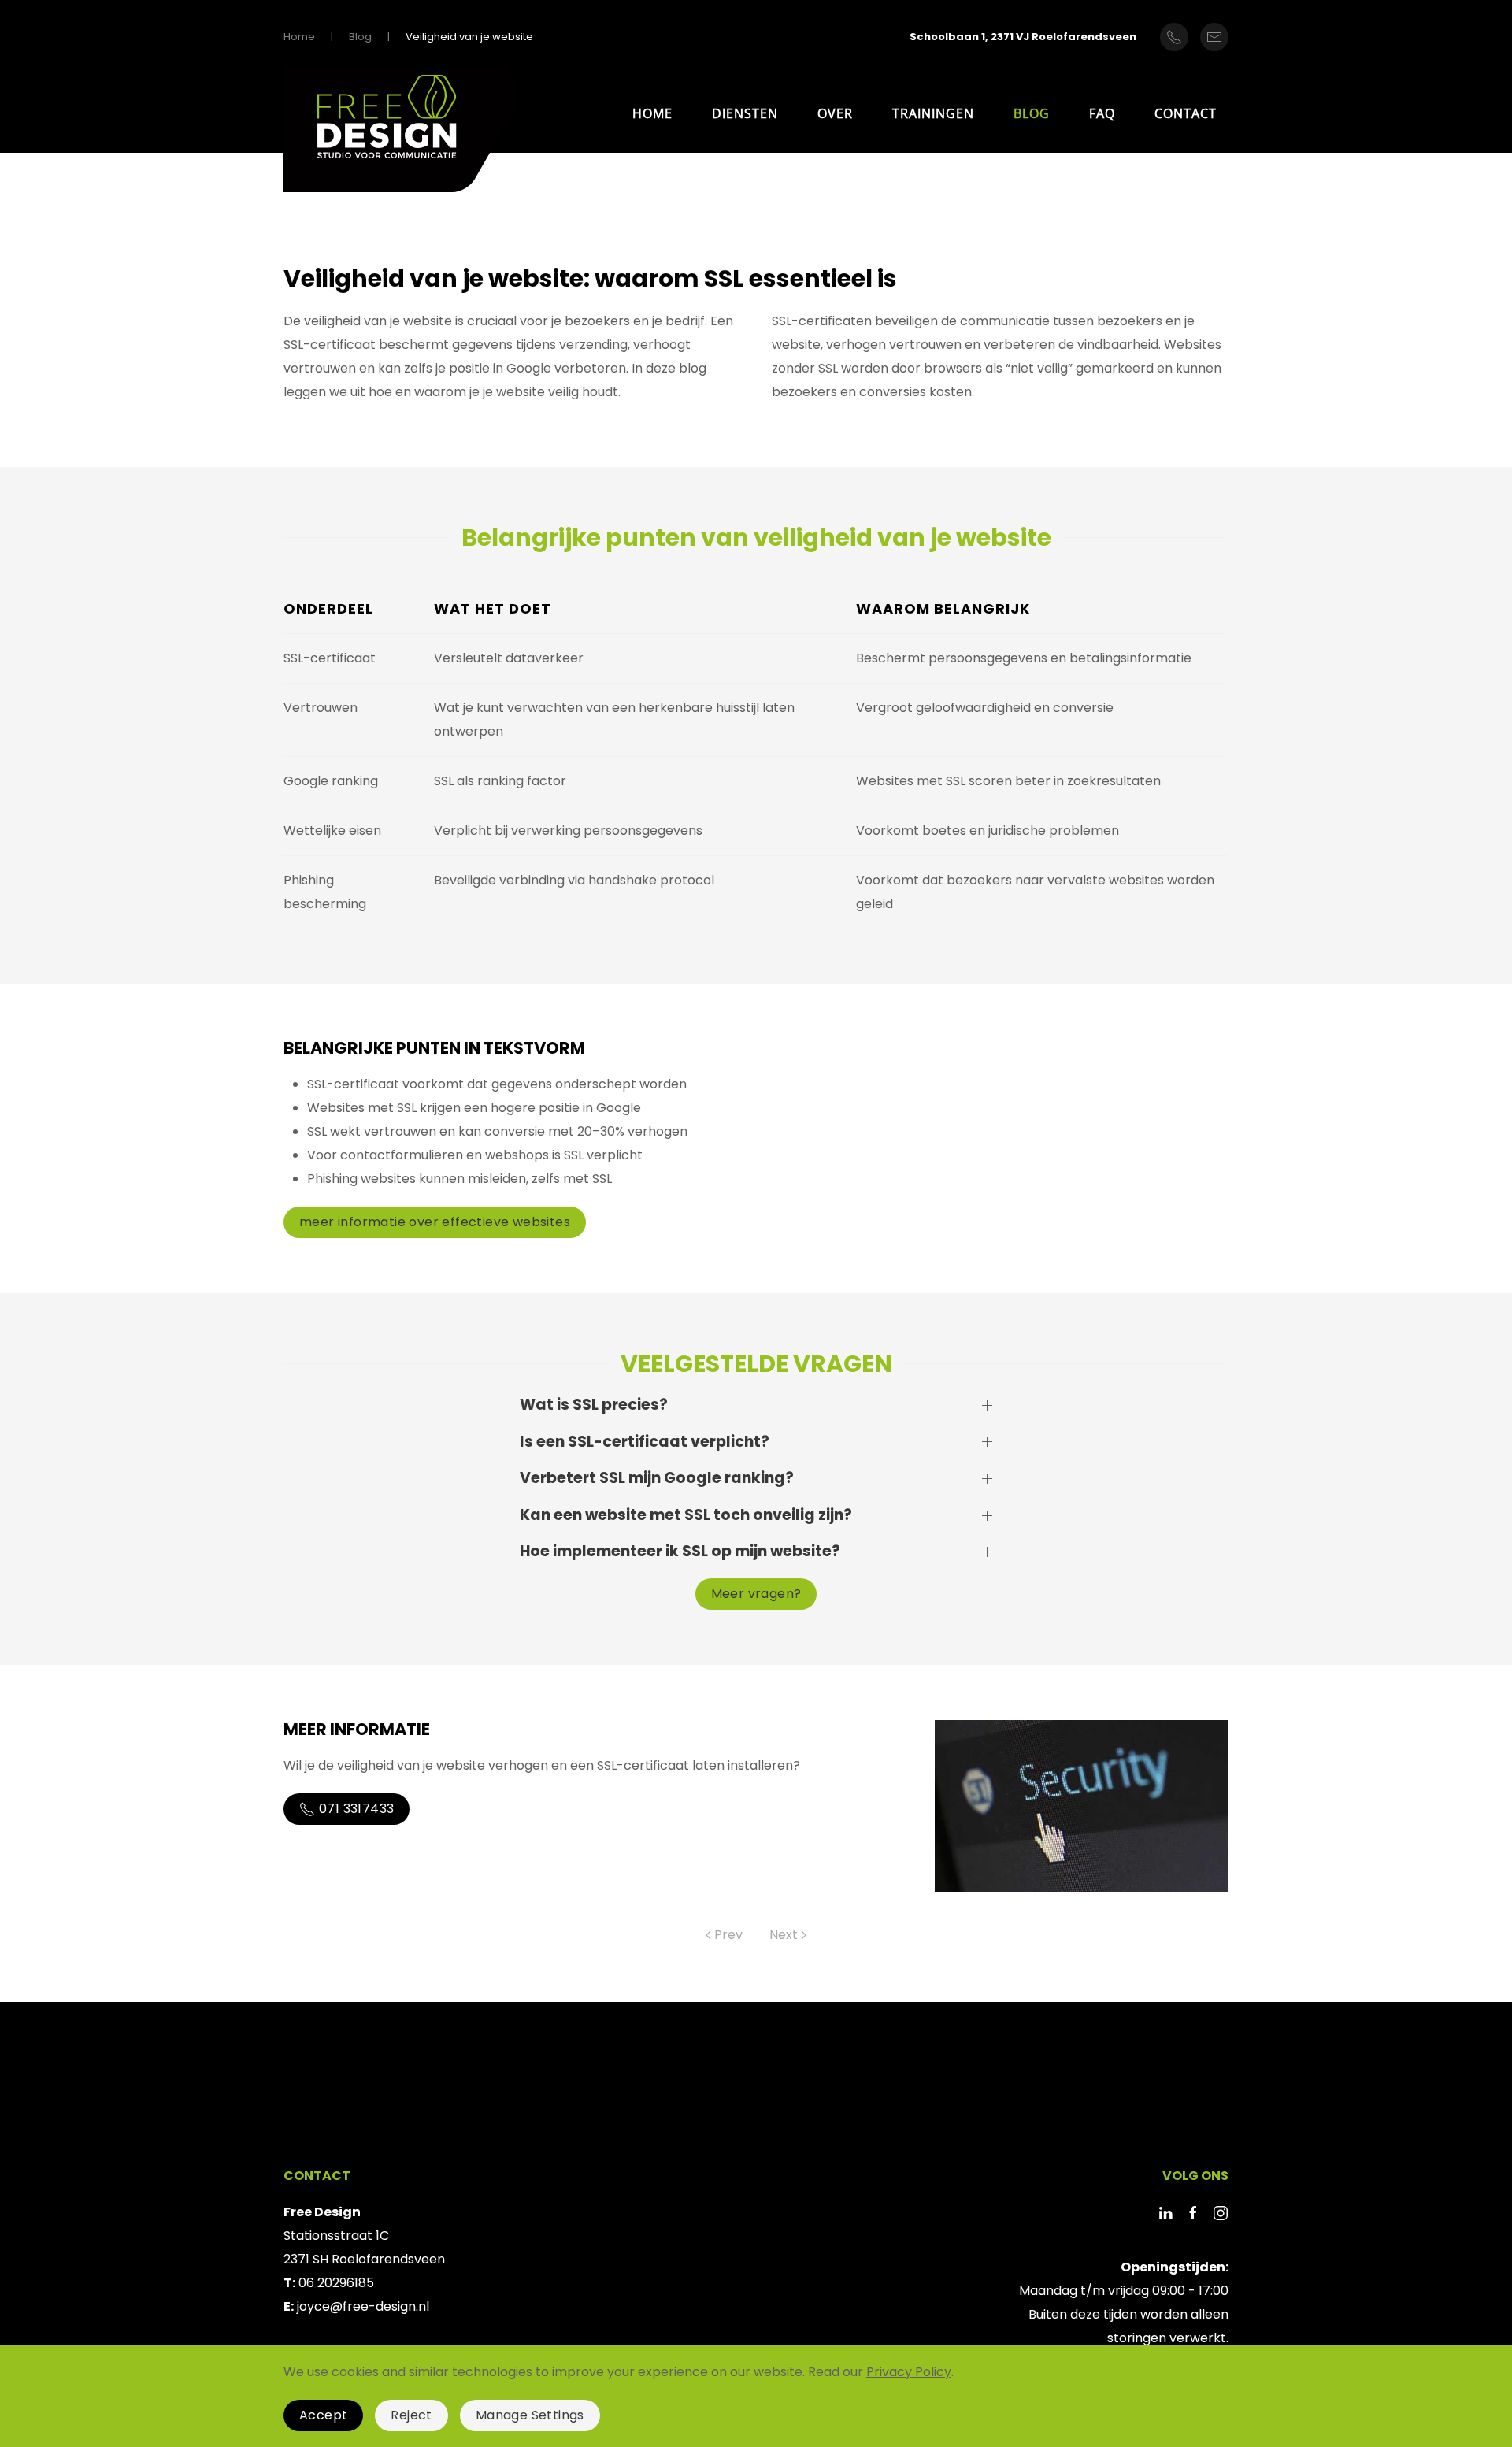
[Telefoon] (1174, 37)
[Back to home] (401, 133)
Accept (323, 2415)
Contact (1186, 113)
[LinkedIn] (1165, 2212)
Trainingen (933, 113)
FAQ (1102, 113)
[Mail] (1214, 37)
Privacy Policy (909, 2372)
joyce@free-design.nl (363, 2306)
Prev (728, 1935)
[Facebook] (1193, 2212)
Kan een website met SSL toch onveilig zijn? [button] (686, 1515)
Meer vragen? (756, 1594)
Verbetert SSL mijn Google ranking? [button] (657, 1478)
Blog (1032, 113)
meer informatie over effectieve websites (435, 1222)
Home (652, 113)
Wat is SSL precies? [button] (594, 1405)
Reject (411, 2415)
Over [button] (835, 113)
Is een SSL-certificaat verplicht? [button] (645, 1442)
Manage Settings (530, 2415)
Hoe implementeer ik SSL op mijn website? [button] (680, 1552)
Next (784, 1935)
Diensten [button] (745, 113)
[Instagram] (1221, 2212)
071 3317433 (356, 1809)
